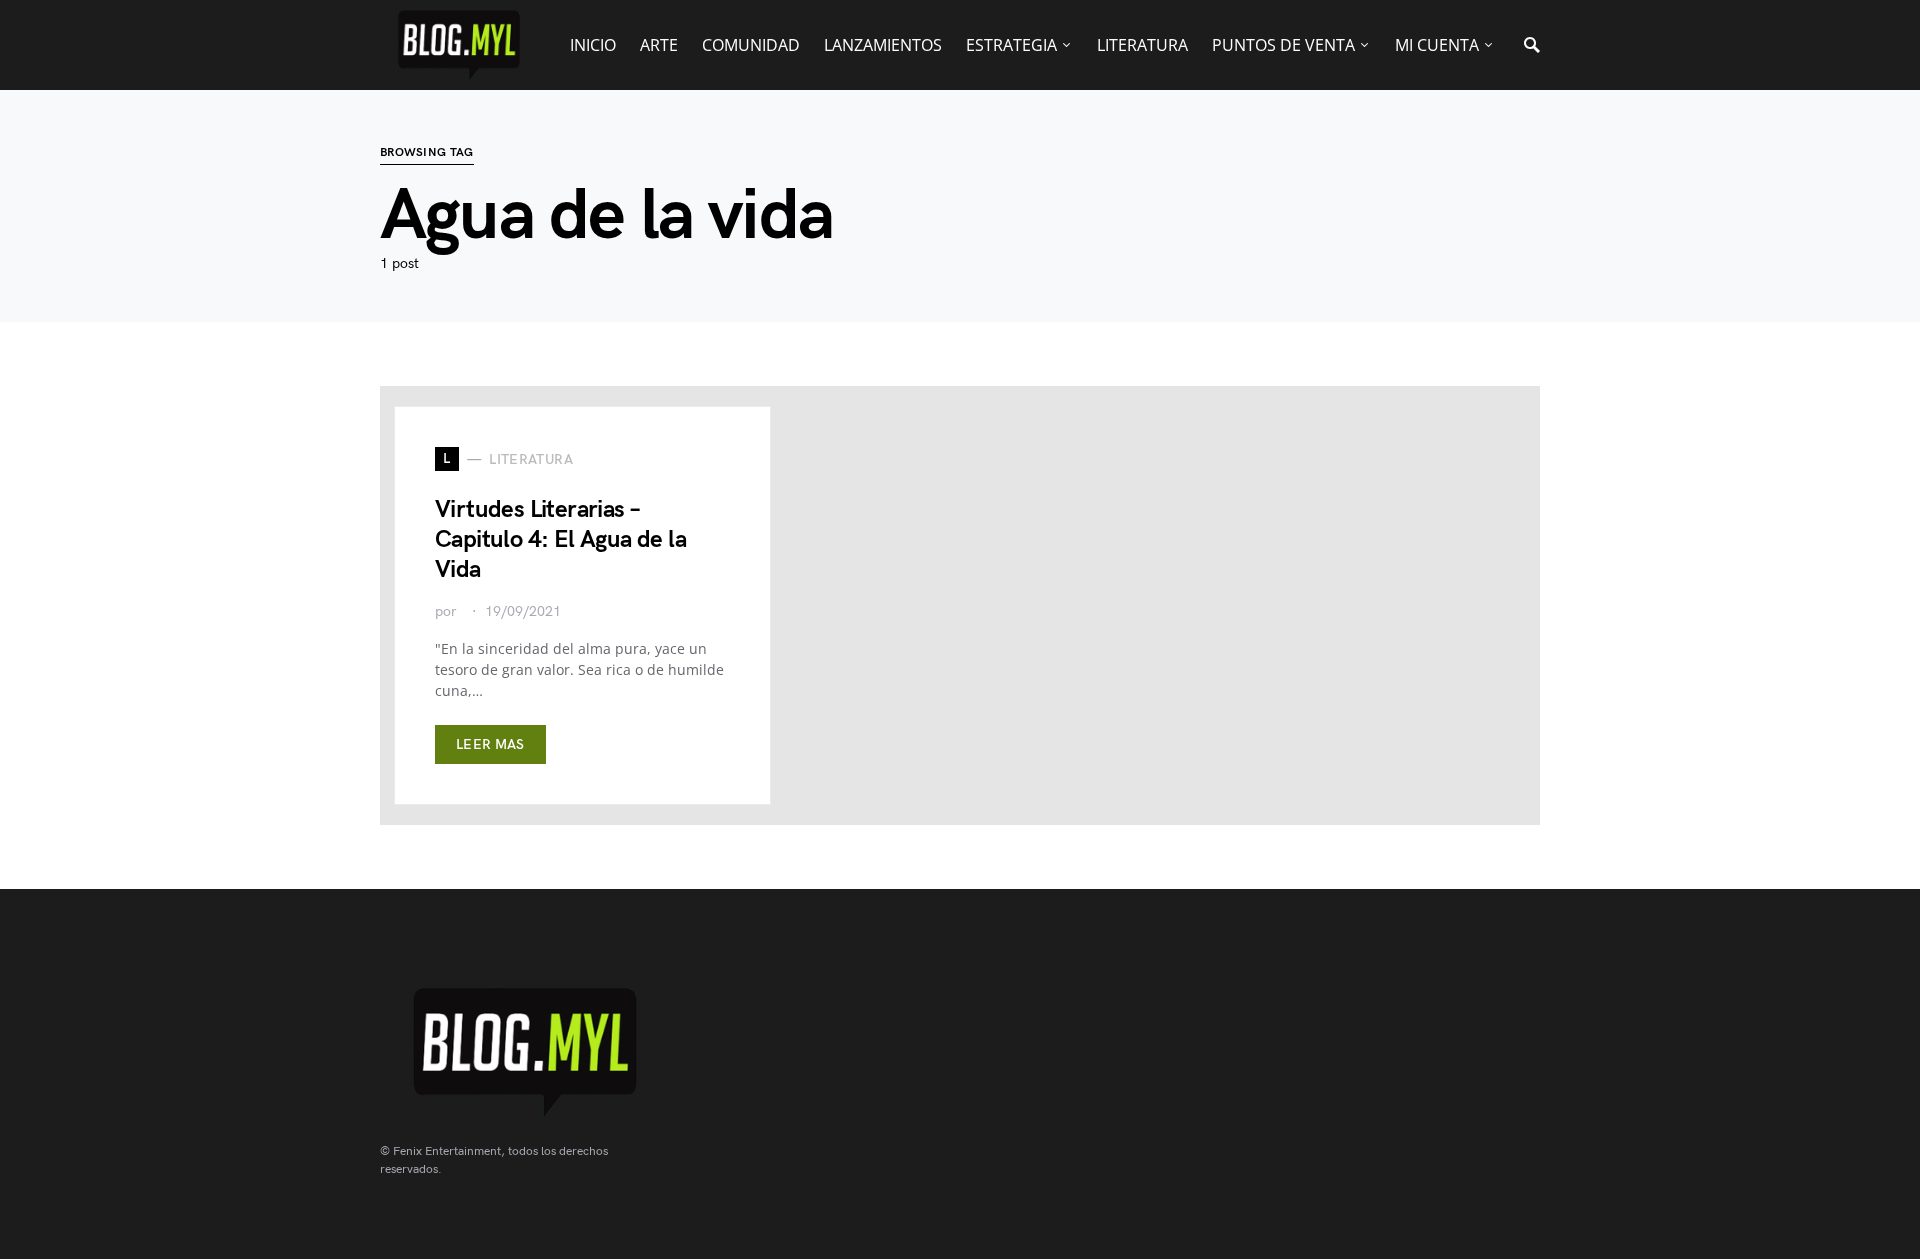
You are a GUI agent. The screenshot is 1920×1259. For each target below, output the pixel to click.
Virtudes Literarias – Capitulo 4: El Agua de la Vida (560, 539)
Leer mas (490, 744)
